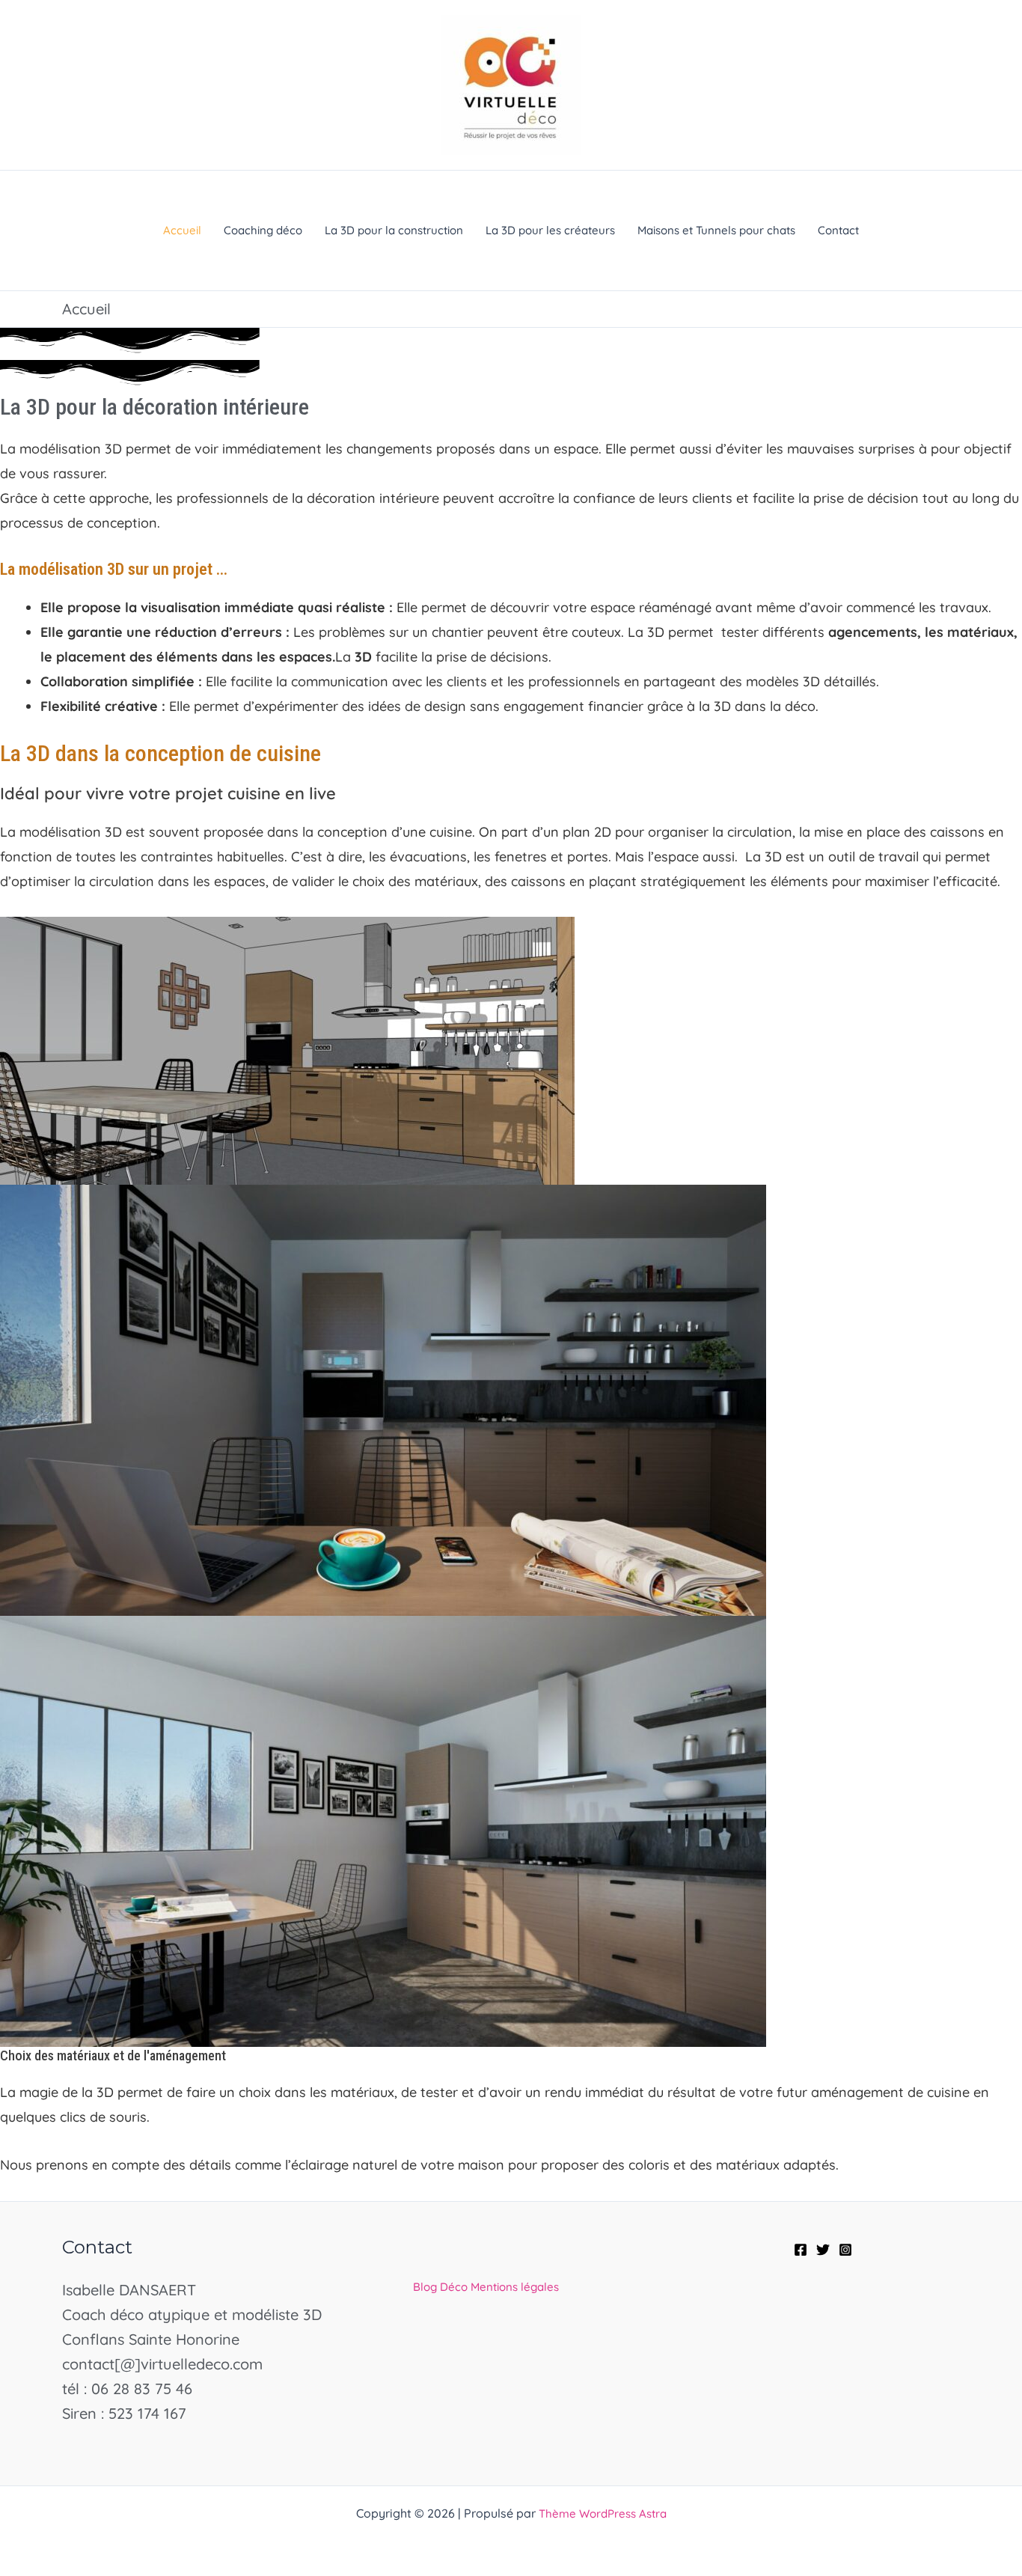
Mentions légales (515, 2287)
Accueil (182, 230)
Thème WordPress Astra (603, 2514)
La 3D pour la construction (394, 230)
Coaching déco (263, 230)
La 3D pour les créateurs (550, 230)
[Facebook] (801, 2250)
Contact (838, 230)
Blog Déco (440, 2287)
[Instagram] (845, 2250)
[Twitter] (823, 2250)
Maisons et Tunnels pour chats (716, 230)
